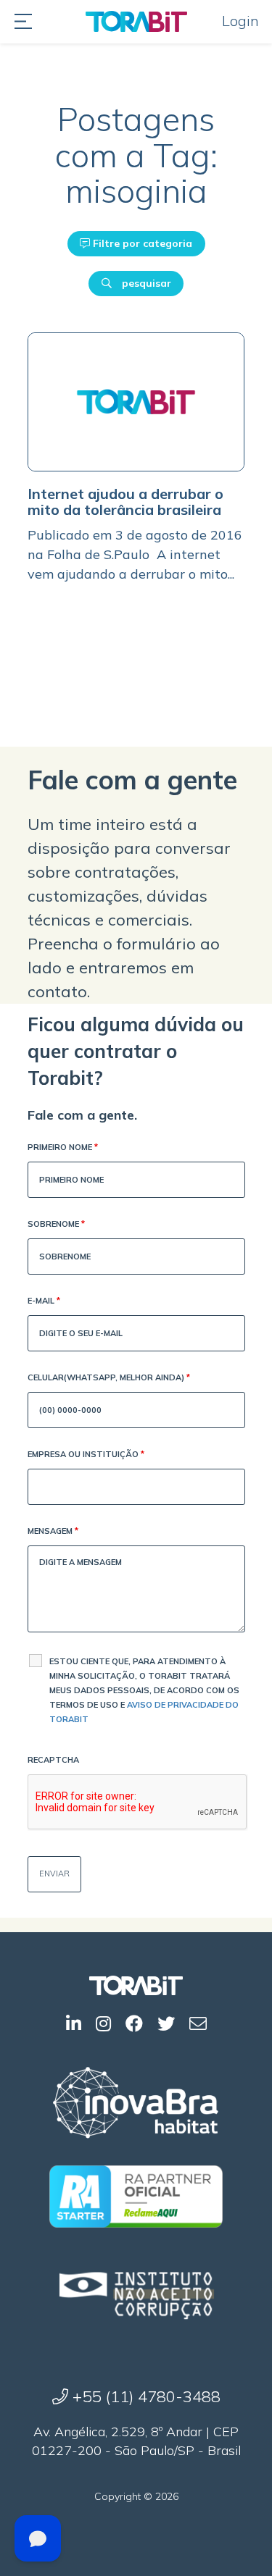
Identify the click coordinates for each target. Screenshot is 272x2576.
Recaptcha (53, 1760)
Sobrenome (56, 1224)
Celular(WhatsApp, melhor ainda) (109, 1377)
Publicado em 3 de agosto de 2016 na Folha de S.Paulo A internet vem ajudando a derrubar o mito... (135, 554)
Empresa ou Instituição (86, 1454)
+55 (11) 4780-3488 (144, 2396)
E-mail (44, 1301)
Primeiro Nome (63, 1147)
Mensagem (53, 1531)
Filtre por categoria (141, 243)
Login (240, 21)
